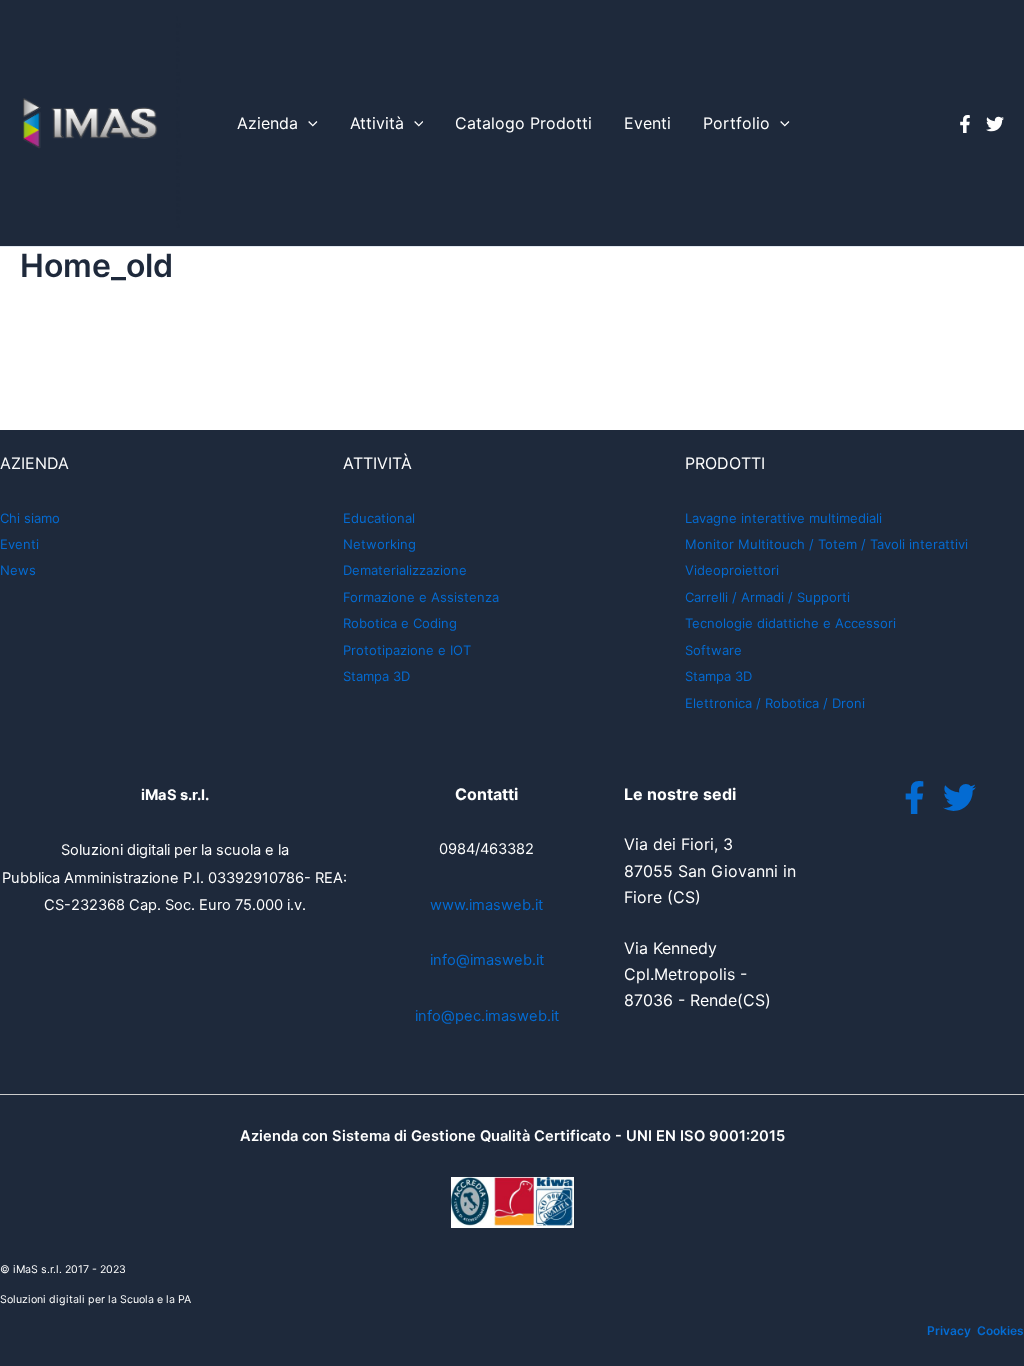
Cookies (1000, 1330)
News (18, 570)
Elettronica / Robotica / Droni (775, 703)
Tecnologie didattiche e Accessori (790, 623)
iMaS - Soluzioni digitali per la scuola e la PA (178, 122)
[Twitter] (995, 124)
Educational (379, 518)
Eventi (647, 123)
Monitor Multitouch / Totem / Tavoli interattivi (826, 544)
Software (713, 650)
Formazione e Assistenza (421, 597)
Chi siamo (30, 518)
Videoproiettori (732, 570)
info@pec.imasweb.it (487, 1016)
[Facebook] (965, 124)
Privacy (949, 1330)
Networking (379, 544)
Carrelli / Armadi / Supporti (767, 597)
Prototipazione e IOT (407, 650)
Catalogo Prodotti (523, 123)
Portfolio (736, 123)
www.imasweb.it (486, 905)
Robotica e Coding (400, 623)
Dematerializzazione (405, 570)
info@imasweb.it (487, 960)
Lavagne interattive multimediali (783, 518)
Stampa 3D (376, 676)
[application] (308, 123)
